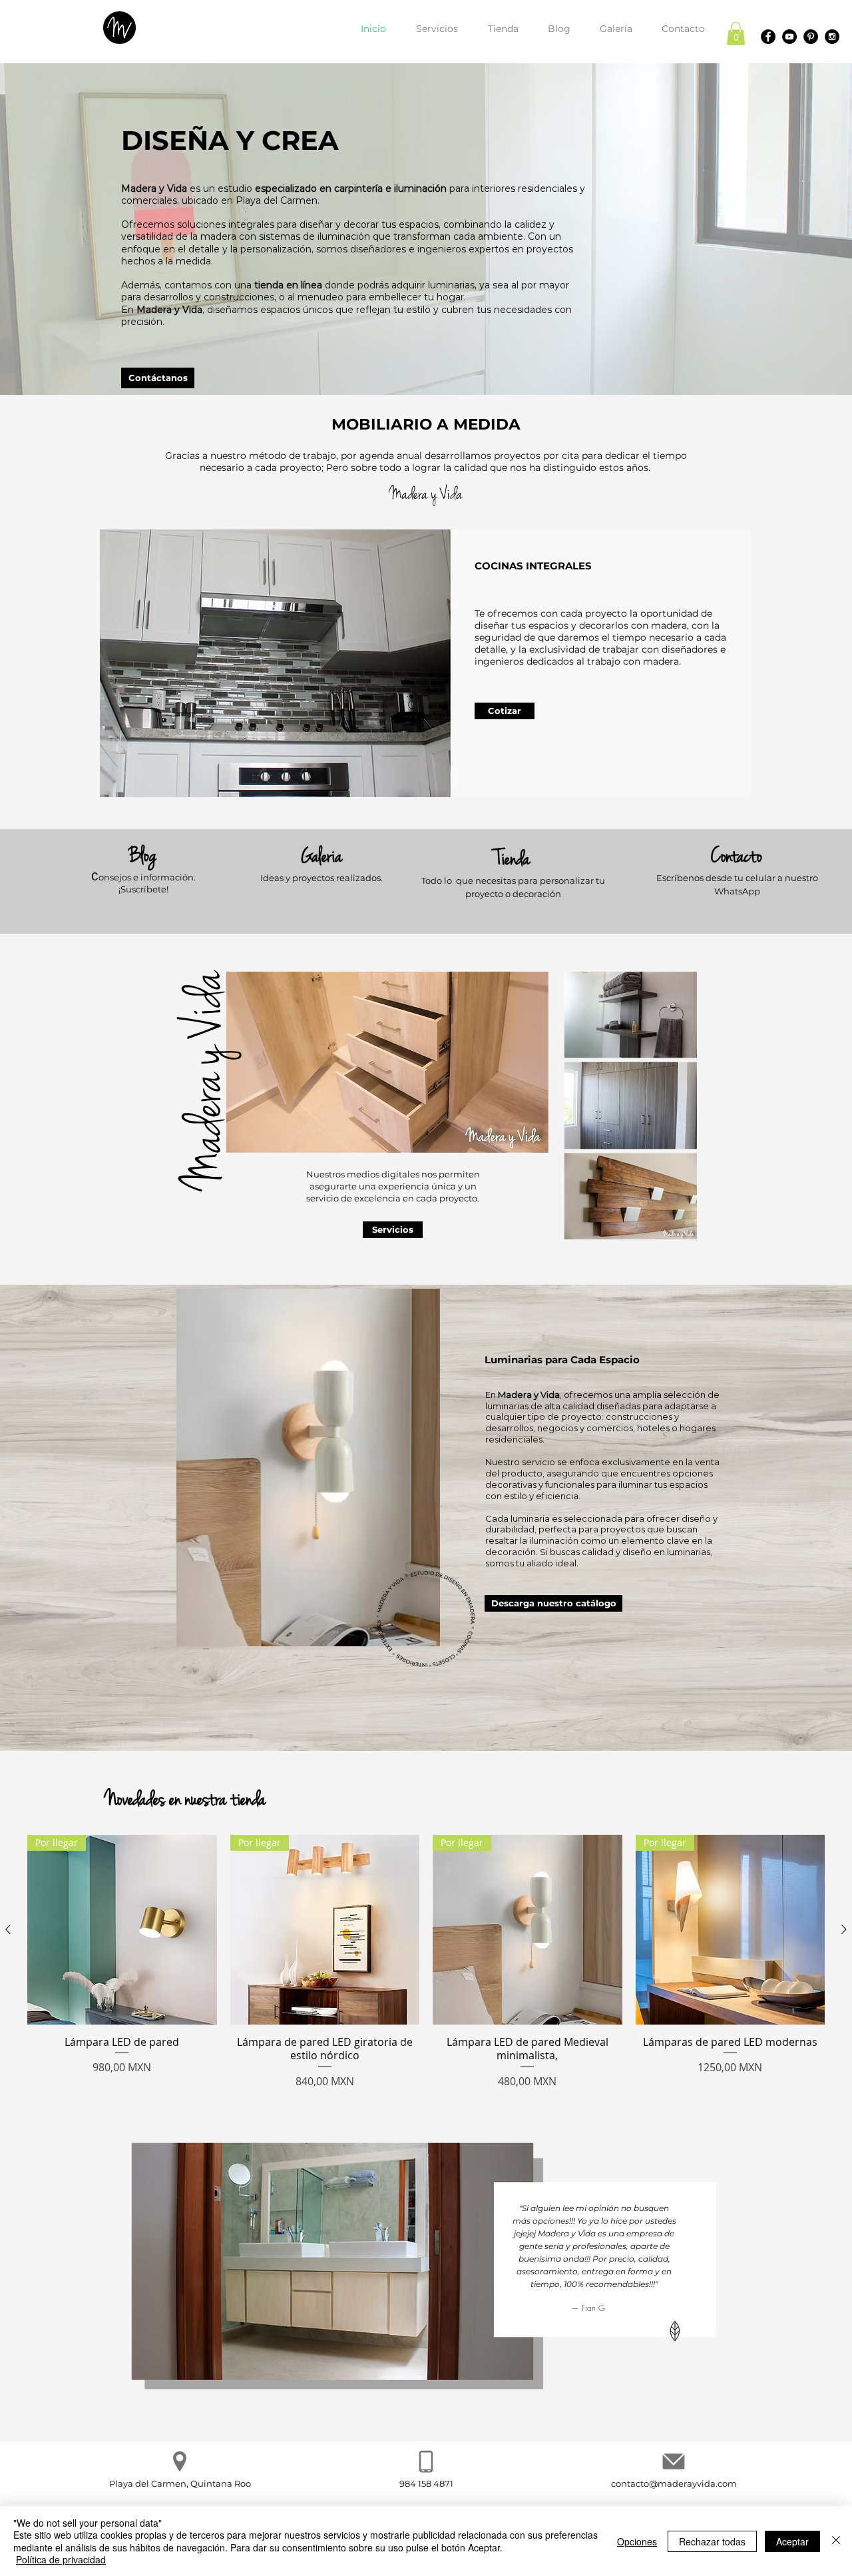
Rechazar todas (712, 2541)
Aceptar (792, 2541)
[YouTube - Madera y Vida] (789, 37)
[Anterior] (8, 1929)
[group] (426, 1962)
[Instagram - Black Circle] (832, 37)
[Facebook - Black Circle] (768, 37)
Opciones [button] (637, 2541)
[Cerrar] (836, 2541)
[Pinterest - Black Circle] (811, 37)
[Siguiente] (844, 1929)
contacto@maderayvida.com (674, 2483)
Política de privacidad (61, 2559)
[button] (736, 34)
